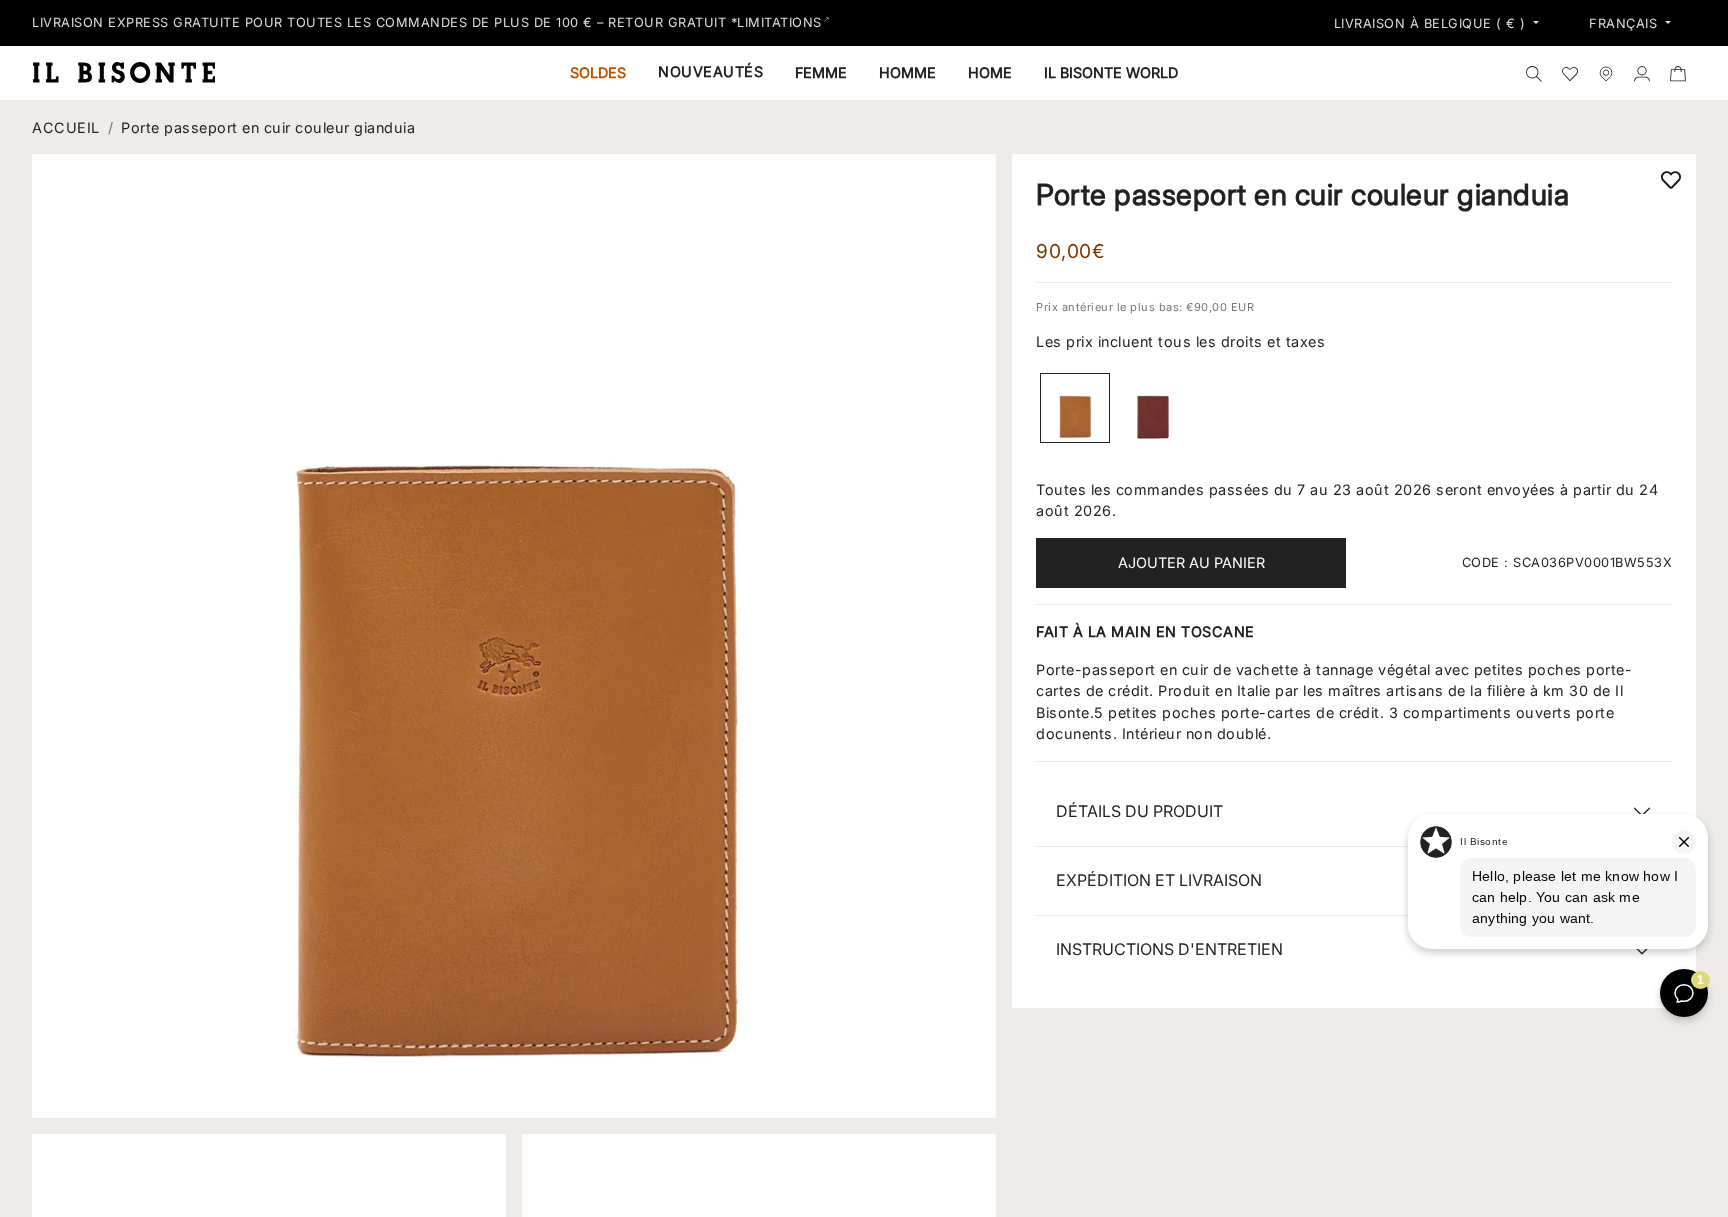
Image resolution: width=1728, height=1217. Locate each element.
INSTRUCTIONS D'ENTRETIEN (1169, 949)
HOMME (907, 72)
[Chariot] (1678, 73)
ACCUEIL (66, 127)
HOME (990, 72)
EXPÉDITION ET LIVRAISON (1159, 880)
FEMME (821, 72)
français (1625, 24)
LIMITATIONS (779, 22)
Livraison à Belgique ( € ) (1432, 24)
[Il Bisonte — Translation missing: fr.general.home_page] (132, 72)
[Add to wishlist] (1671, 179)
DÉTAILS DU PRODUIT (1139, 811)
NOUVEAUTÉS (710, 71)
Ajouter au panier (1191, 562)
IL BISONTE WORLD (1111, 72)
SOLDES (598, 72)
